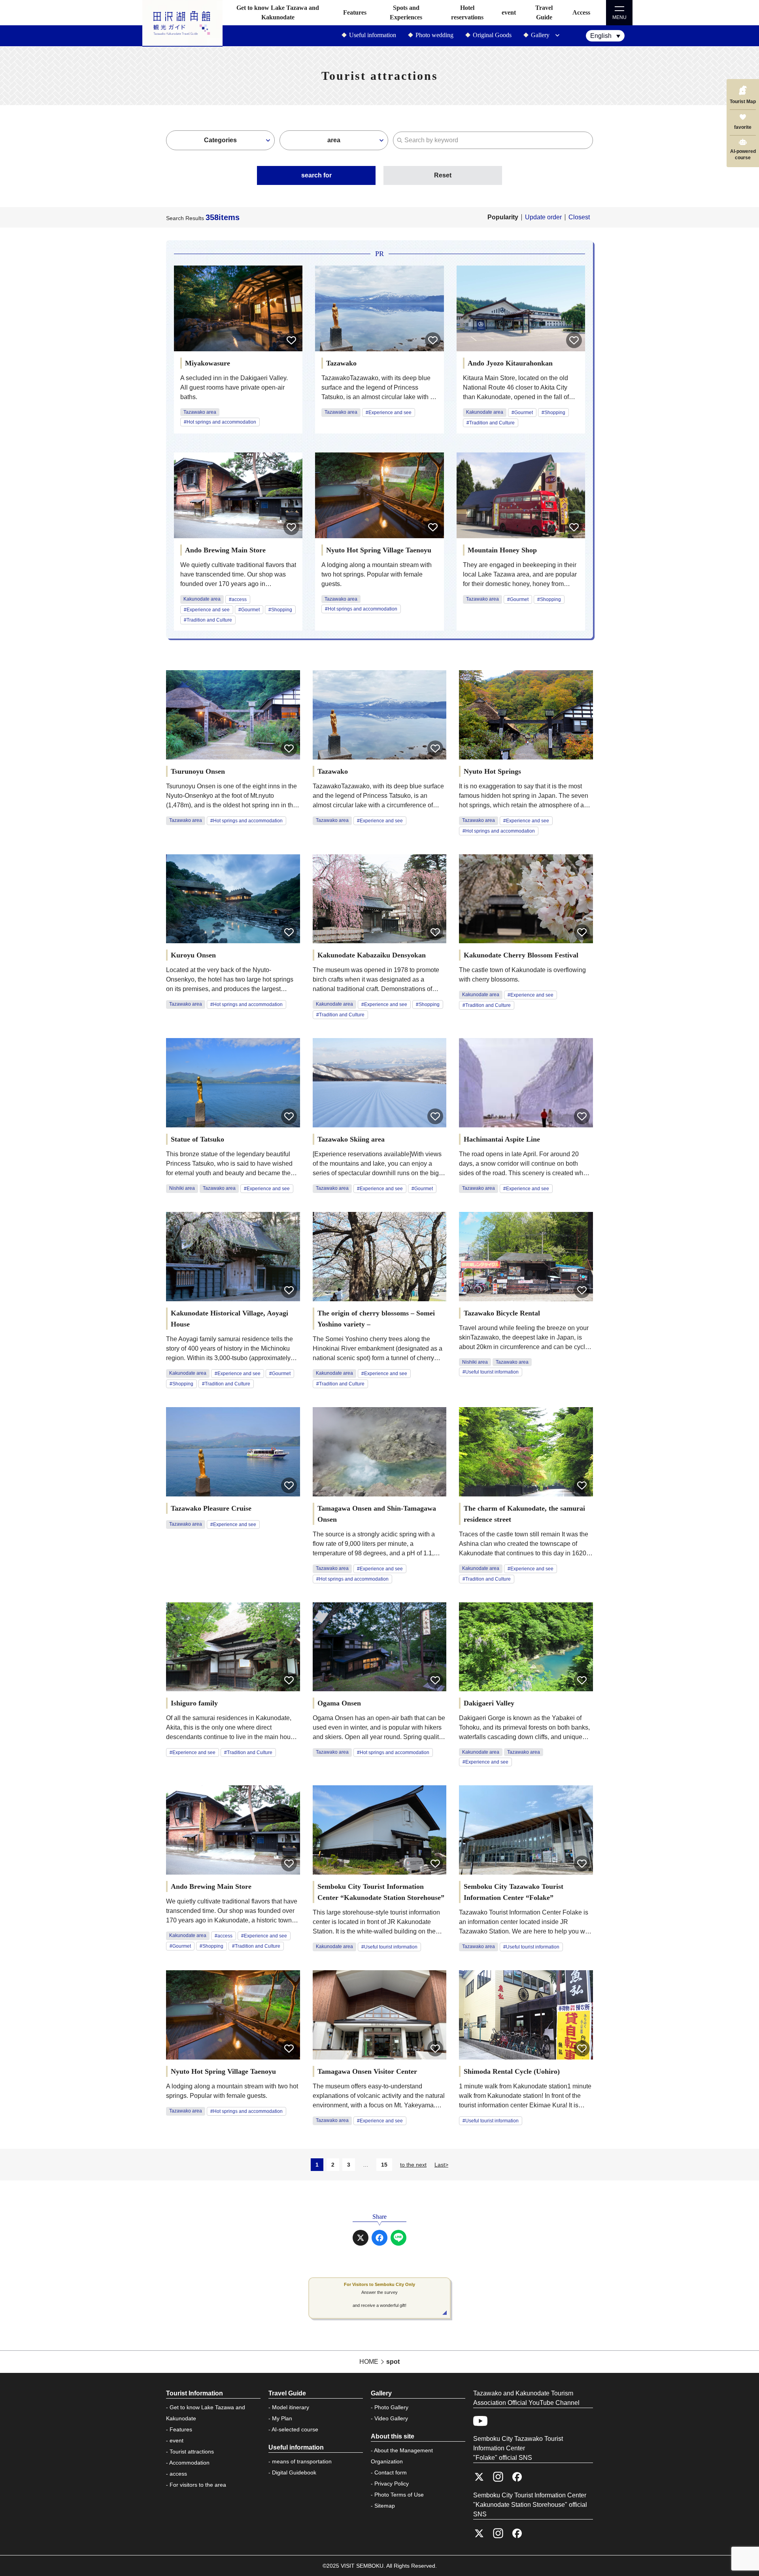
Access (581, 12)
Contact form (391, 2472)
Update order (543, 217)
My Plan (282, 2418)
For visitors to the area (198, 2485)
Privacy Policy (392, 2484)
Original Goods (492, 35)
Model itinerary (291, 2407)
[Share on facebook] (379, 2238)
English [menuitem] (601, 36)
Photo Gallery (391, 2407)
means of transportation (302, 2461)
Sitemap (385, 2506)
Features (355, 12)
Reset (443, 175)
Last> (441, 2165)
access (178, 2474)
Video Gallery (391, 2418)
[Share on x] (361, 2238)
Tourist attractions (192, 2452)
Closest (579, 217)
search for (316, 175)
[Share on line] (398, 2238)
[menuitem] (605, 36)
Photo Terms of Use (399, 2495)
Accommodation (189, 2463)
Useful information (373, 35)
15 (384, 2165)
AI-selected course (295, 2429)
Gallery (540, 35)
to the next (413, 2165)
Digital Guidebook (294, 2472)
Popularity (503, 217)
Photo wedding (434, 35)
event (509, 12)
